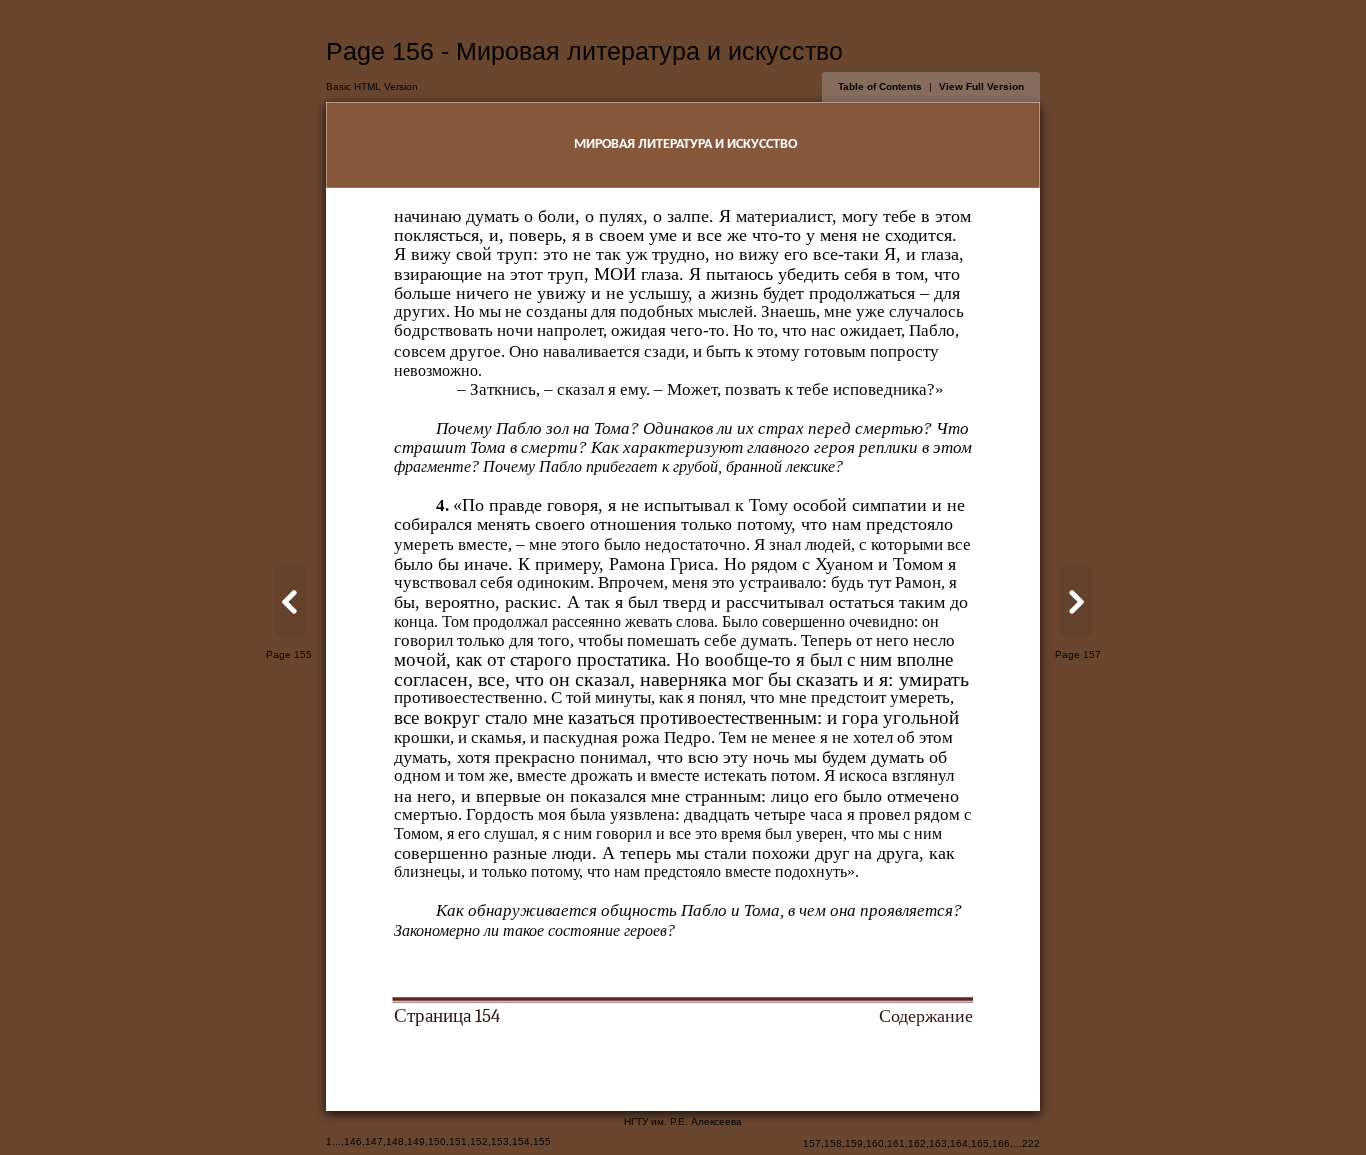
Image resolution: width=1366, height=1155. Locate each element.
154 (521, 1141)
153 (500, 1141)
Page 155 (289, 654)
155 (542, 1141)
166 (1001, 1143)
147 (374, 1141)
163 (938, 1143)
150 (437, 1141)
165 (980, 1143)
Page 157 (1078, 654)
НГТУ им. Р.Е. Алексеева (683, 1121)
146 (353, 1141)
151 (458, 1141)
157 (812, 1143)
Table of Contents (880, 86)
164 (959, 1143)
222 (1031, 1143)
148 (395, 1141)
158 (833, 1143)
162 (917, 1143)
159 (854, 1143)
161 (896, 1143)
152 (479, 1141)
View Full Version (981, 86)
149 (416, 1141)
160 (875, 1143)
